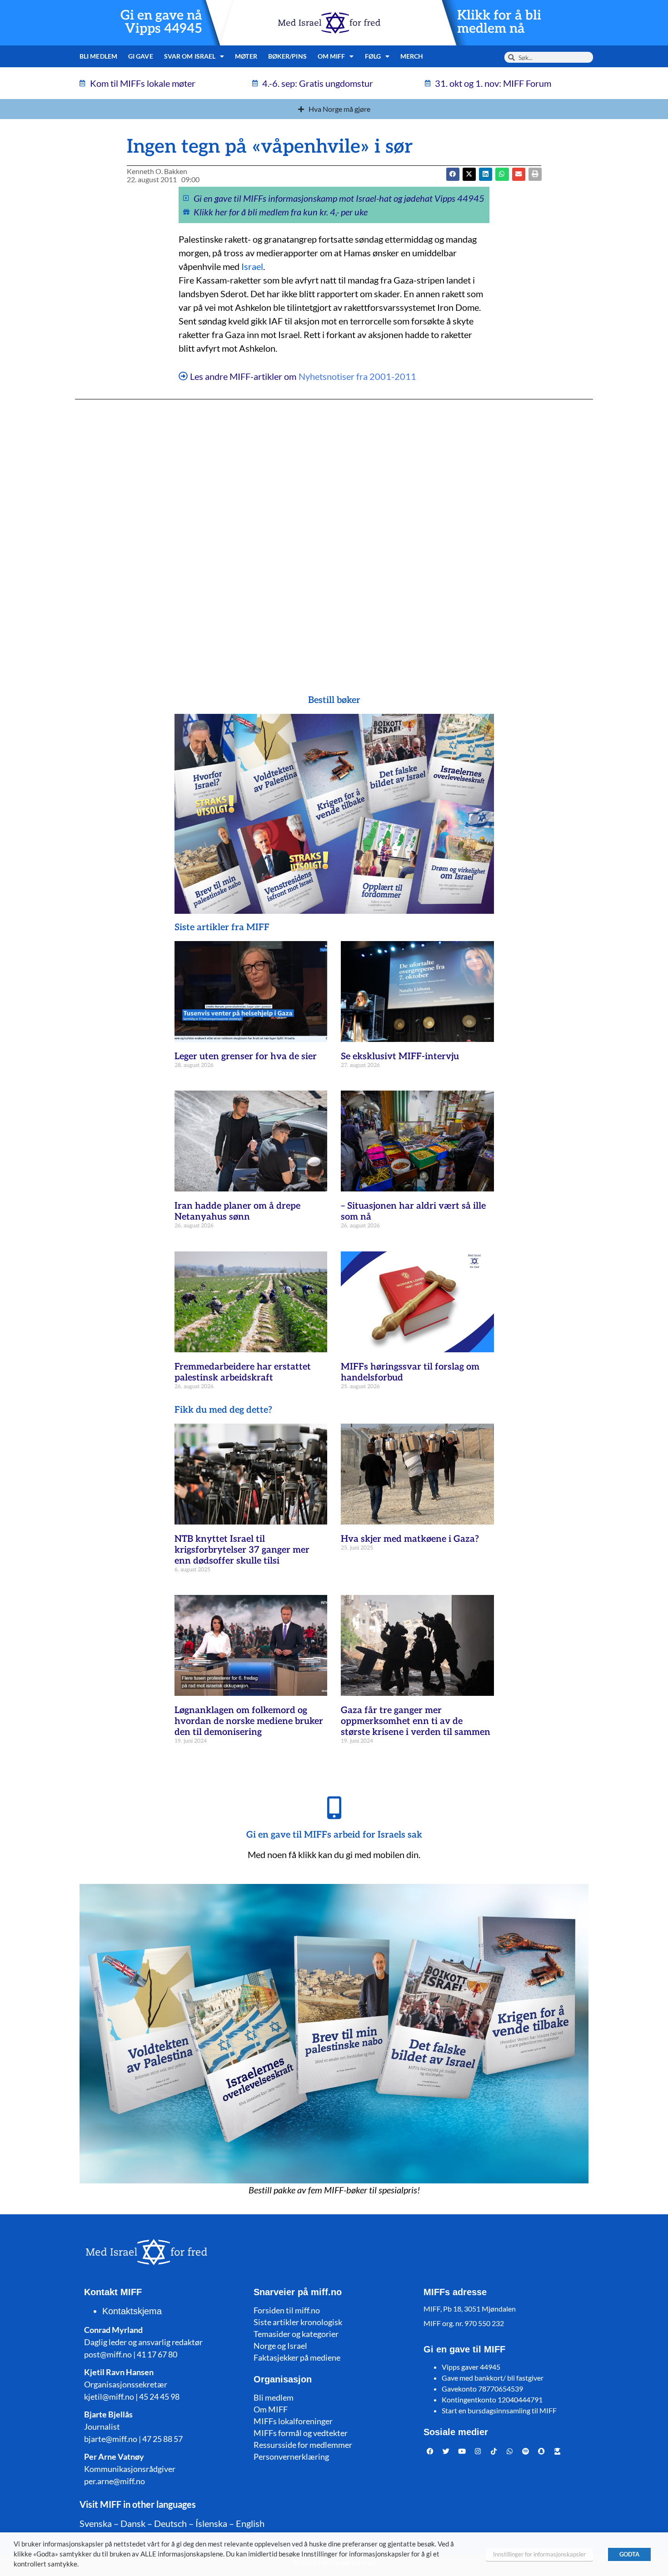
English (250, 2523)
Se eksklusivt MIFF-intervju (400, 1056)
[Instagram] (478, 2451)
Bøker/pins (287, 56)
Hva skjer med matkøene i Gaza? (410, 1539)
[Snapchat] (542, 2451)
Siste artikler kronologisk (298, 2322)
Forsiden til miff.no (287, 2310)
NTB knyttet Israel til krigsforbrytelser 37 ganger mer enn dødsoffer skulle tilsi (242, 1550)
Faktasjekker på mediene (297, 2357)
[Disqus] (334, 529)
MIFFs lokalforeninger (293, 2421)
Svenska (96, 2523)
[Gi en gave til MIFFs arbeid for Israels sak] (334, 1808)
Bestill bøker (334, 700)
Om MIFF (271, 2409)
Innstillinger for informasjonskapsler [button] (539, 2554)
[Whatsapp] (510, 2451)
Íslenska (211, 2523)
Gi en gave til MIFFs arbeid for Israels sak (334, 1835)
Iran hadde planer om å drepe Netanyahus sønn (237, 1211)
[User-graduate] (558, 2451)
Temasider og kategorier (296, 2334)
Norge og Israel (280, 2346)
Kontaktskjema (132, 2311)
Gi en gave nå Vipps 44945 (161, 22)
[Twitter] (446, 2451)
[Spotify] (526, 2451)
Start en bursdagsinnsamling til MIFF (499, 2410)
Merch (412, 56)
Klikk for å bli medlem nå (499, 22)
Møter (246, 56)
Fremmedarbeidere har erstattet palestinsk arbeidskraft (243, 1372)
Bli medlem (98, 56)
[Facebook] (430, 2451)
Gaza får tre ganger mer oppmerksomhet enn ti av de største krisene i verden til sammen (416, 1721)
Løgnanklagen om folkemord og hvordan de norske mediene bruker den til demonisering (249, 1721)
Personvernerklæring (291, 2456)
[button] (469, 174)
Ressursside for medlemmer (303, 2445)
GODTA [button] (629, 2554)
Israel (252, 266)
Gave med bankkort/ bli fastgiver (493, 2378)
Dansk (133, 2523)
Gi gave (141, 56)
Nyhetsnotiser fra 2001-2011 (357, 376)
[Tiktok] (494, 2451)
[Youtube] (462, 2451)
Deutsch (170, 2523)
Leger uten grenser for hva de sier (246, 1056)
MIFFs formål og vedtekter (301, 2433)
